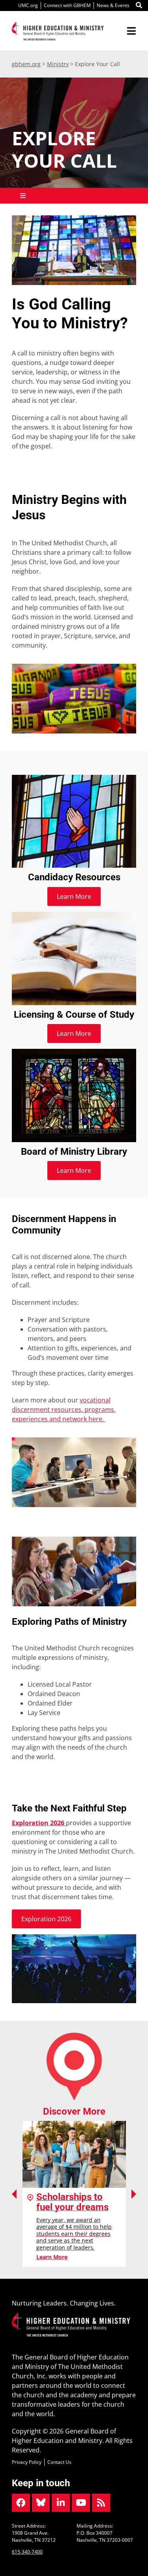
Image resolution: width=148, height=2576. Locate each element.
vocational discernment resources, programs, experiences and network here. (64, 1409)
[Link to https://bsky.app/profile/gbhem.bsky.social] (41, 2503)
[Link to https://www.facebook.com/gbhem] (21, 2503)
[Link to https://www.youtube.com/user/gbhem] (81, 2503)
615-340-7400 (27, 2552)
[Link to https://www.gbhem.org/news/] (101, 2503)
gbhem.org (26, 64)
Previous (14, 2194)
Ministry (58, 64)
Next (134, 2194)
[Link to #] (139, 6)
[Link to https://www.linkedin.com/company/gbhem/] (61, 2503)
